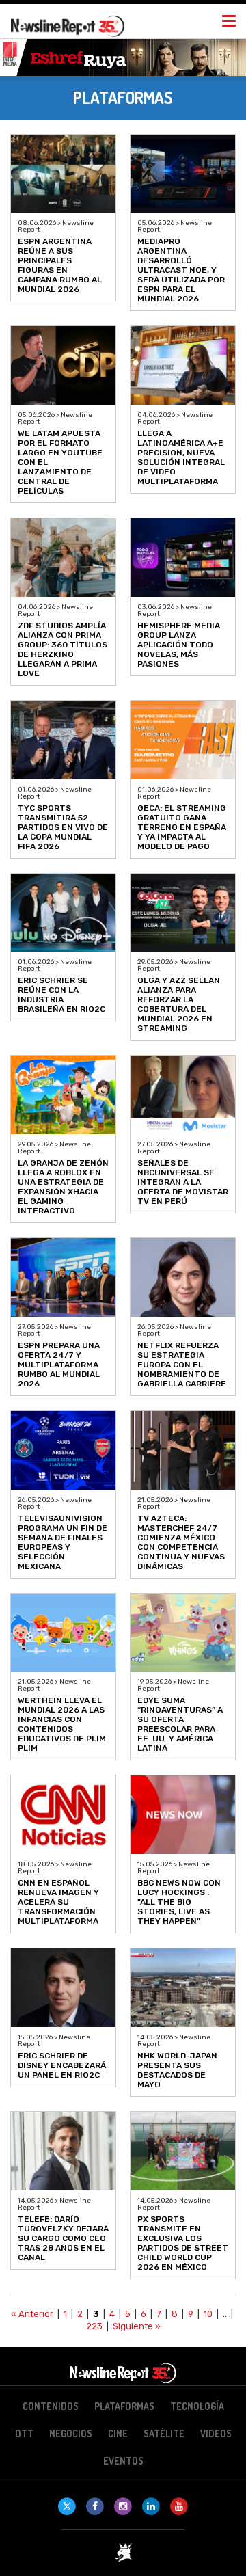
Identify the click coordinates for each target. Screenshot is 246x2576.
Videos (216, 2433)
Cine (118, 2433)
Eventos (123, 2461)
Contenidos (51, 2406)
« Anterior (32, 2314)
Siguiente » (137, 2326)
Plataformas (124, 2406)
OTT (24, 2433)
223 (94, 2326)
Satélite (164, 2433)
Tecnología (197, 2406)
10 (208, 2314)
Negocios (71, 2433)
